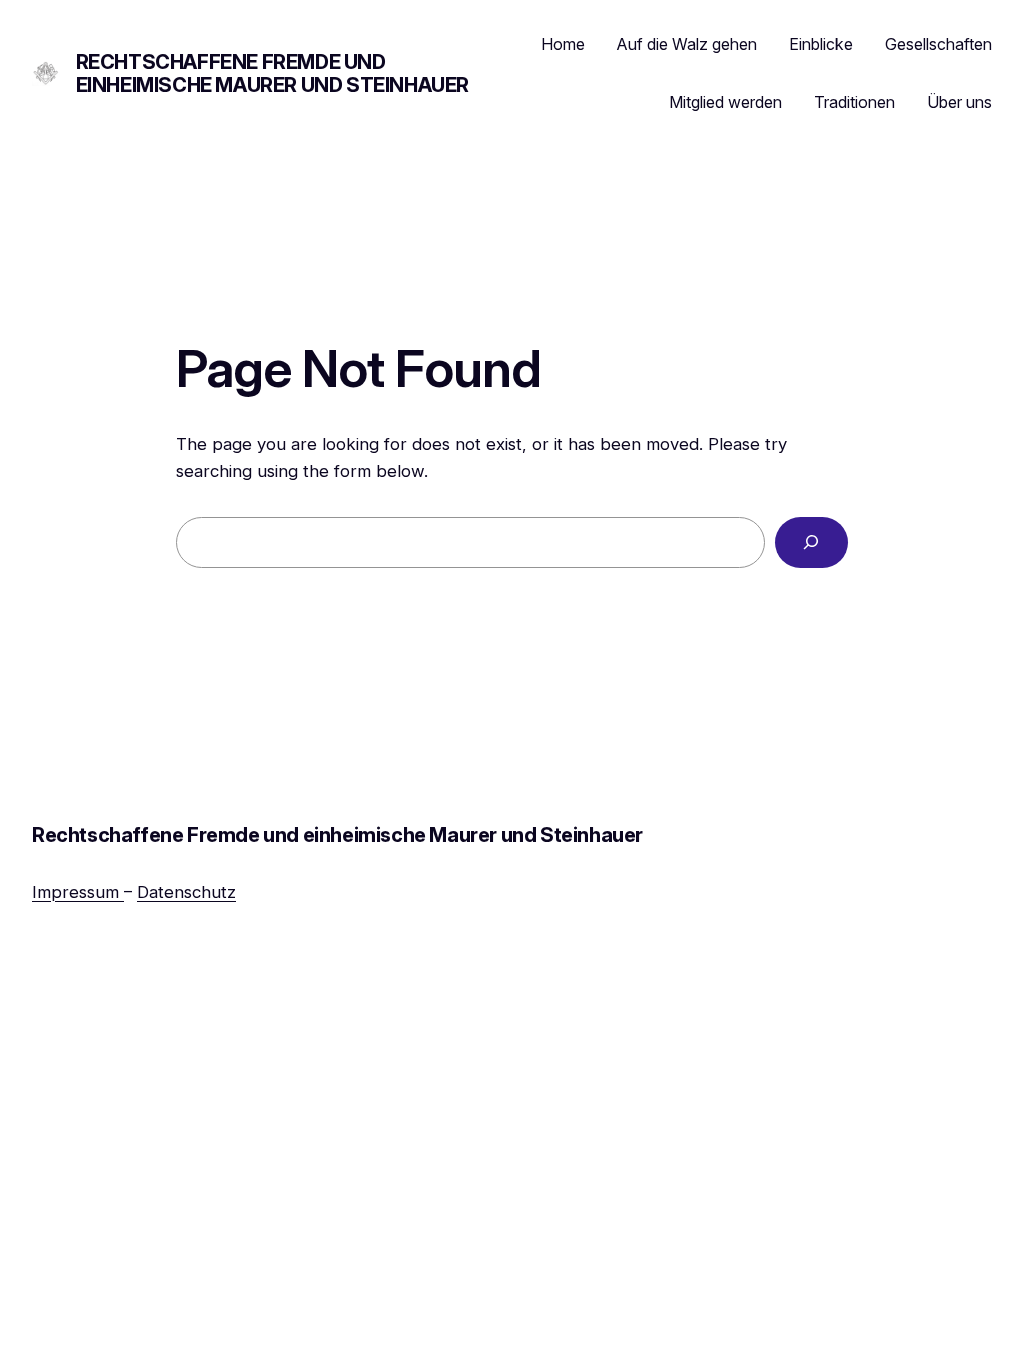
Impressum (78, 892)
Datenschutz (186, 892)
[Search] (811, 542)
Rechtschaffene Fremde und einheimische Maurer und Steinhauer (272, 73)
